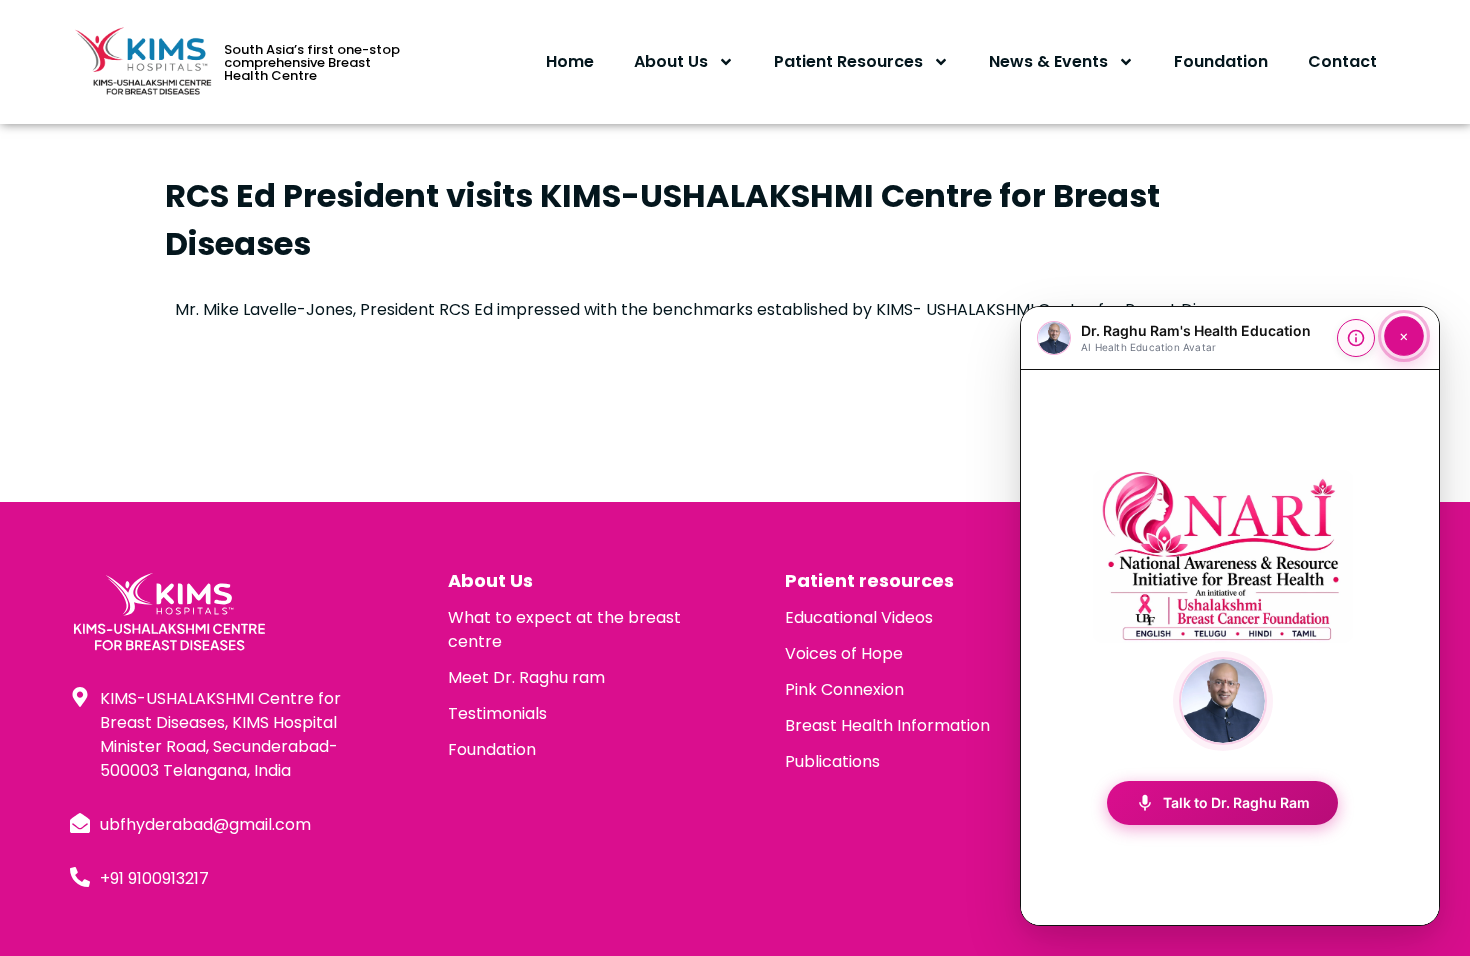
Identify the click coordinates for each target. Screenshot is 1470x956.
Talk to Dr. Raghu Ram (1222, 803)
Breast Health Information (887, 725)
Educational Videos (859, 617)
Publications (832, 761)
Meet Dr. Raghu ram (526, 677)
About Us (671, 61)
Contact (1342, 61)
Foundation (1221, 61)
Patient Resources (848, 61)
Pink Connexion (844, 689)
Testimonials (497, 713)
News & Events (1048, 61)
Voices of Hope (844, 653)
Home (570, 61)
